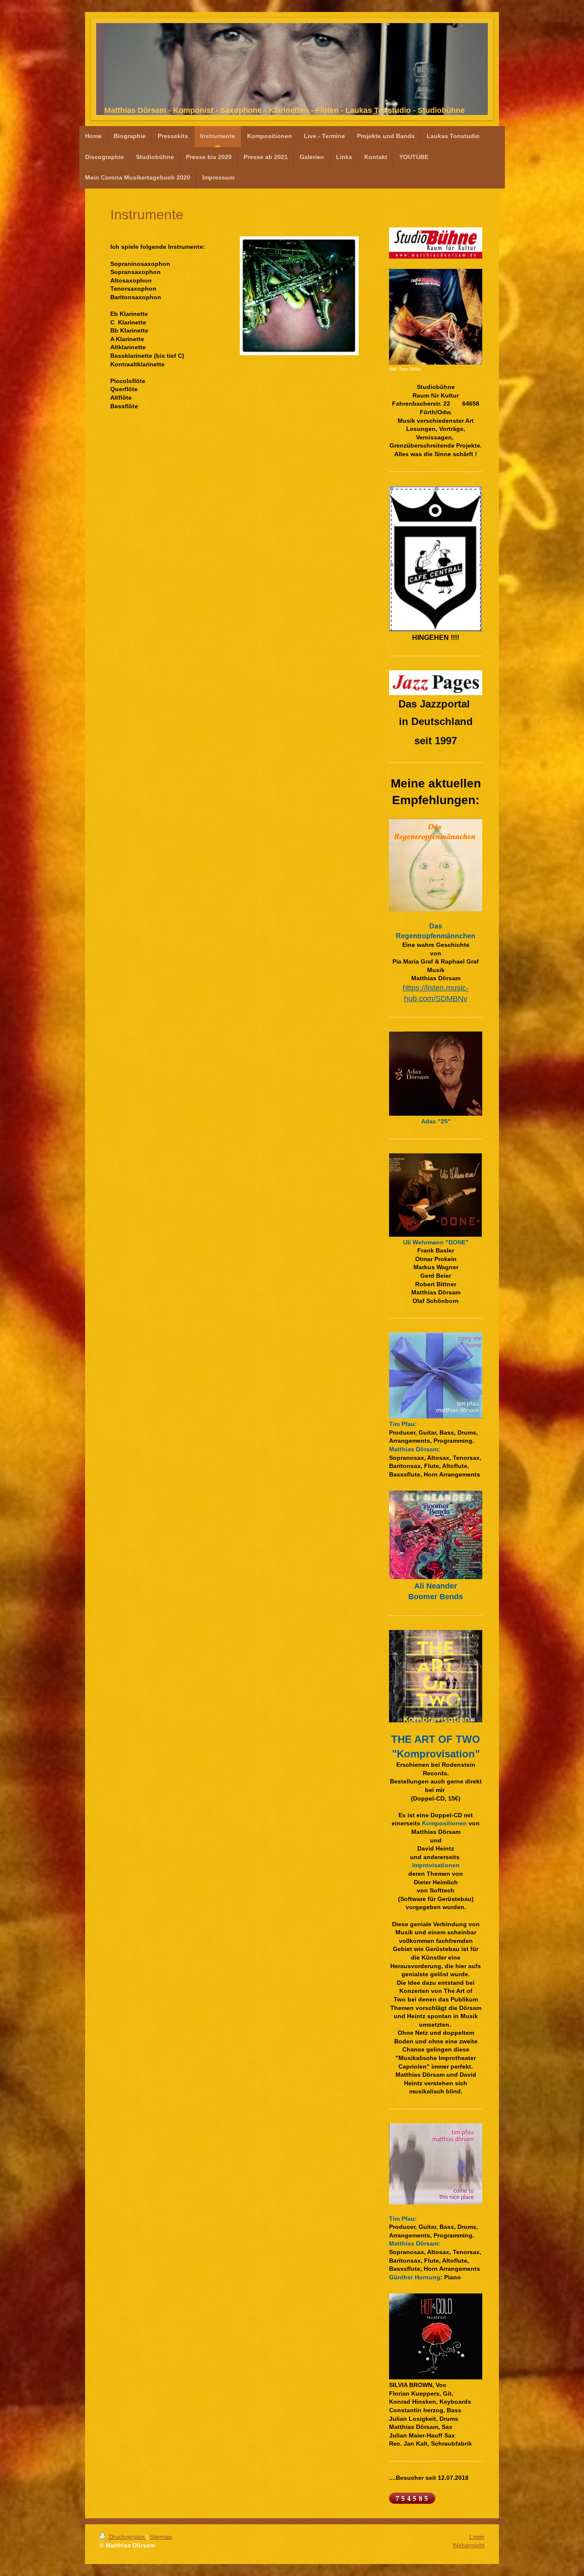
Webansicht (469, 2545)
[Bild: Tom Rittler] (436, 317)
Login (477, 2537)
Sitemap (161, 2537)
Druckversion (127, 2537)
